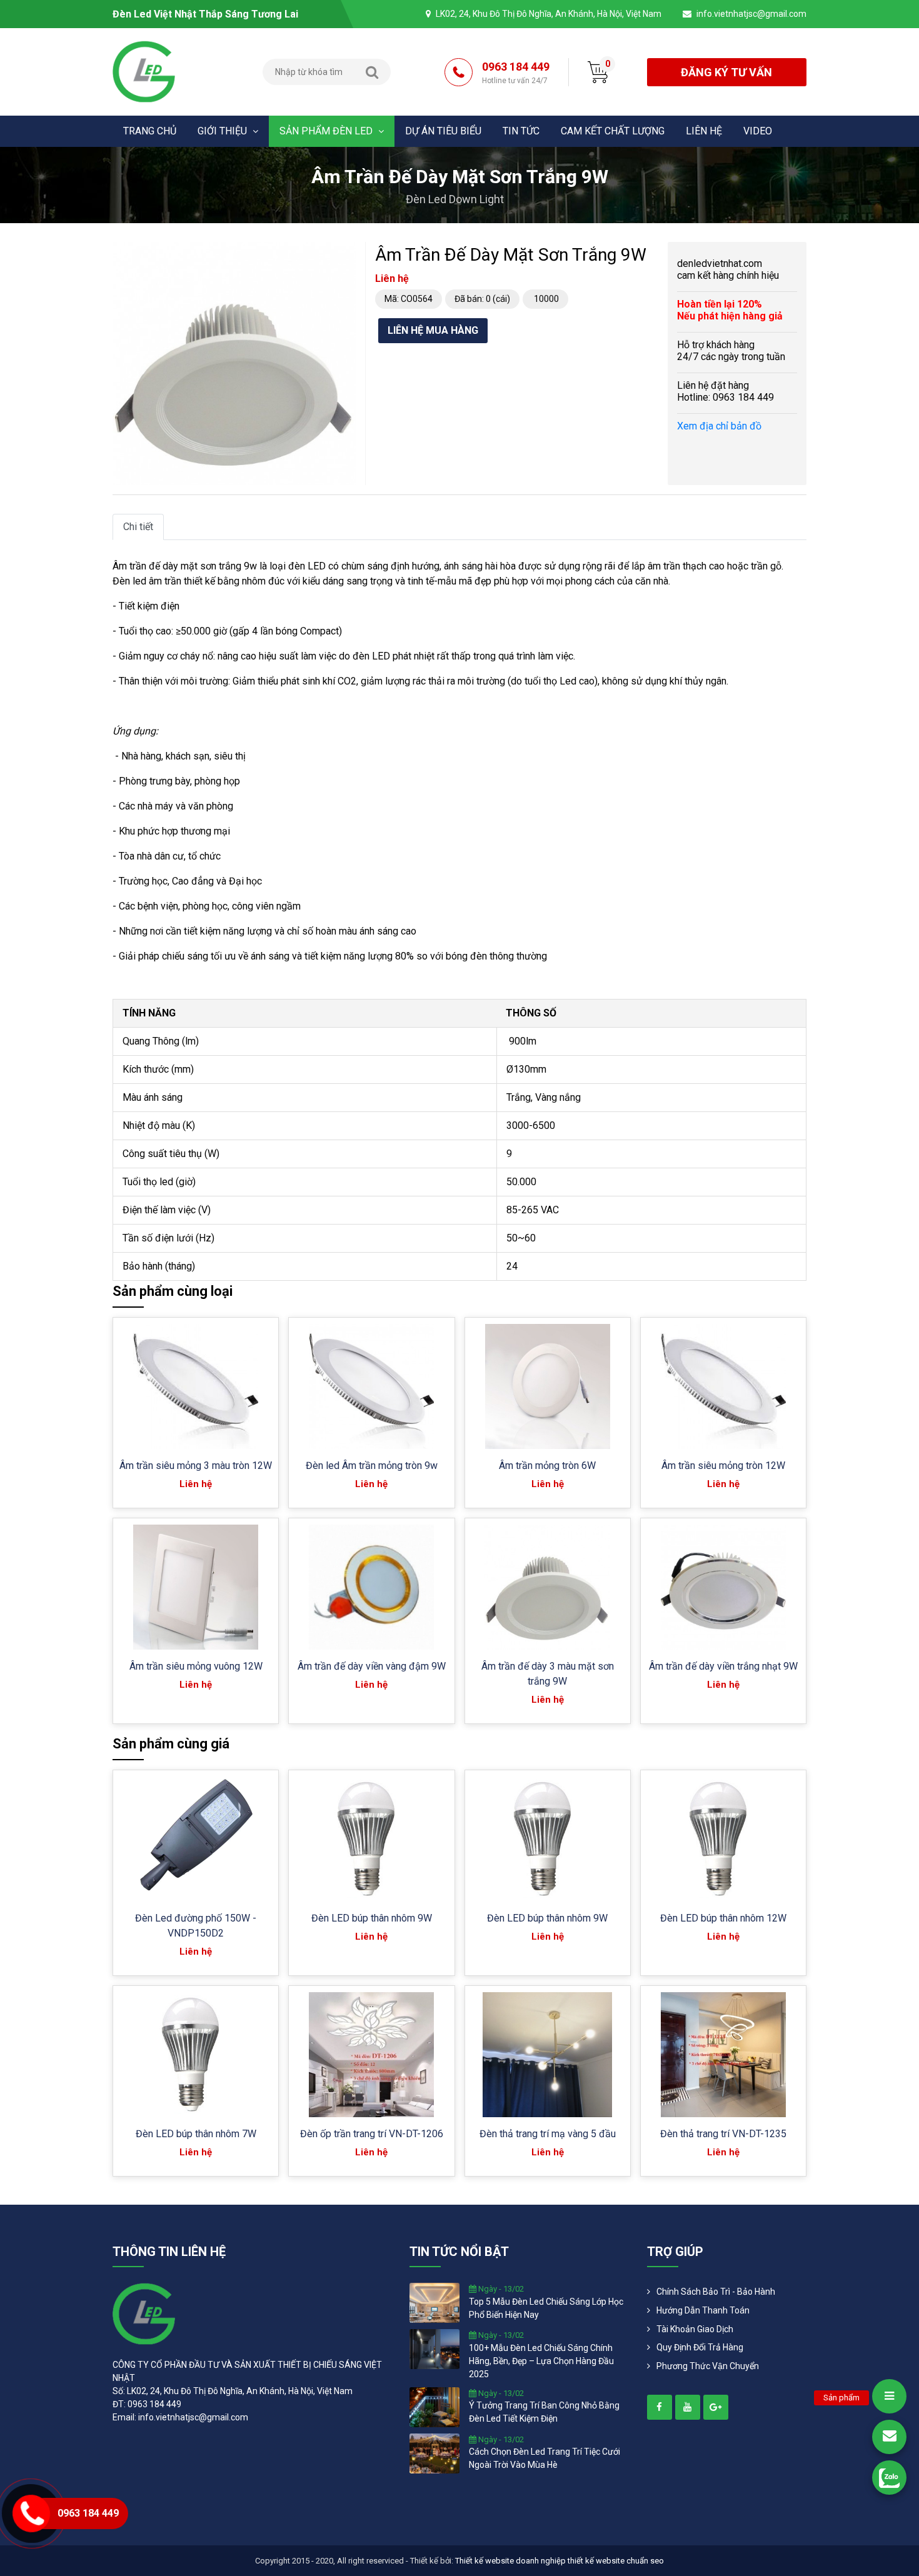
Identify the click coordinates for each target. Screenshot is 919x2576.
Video (758, 131)
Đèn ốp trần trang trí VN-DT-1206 (372, 2134)
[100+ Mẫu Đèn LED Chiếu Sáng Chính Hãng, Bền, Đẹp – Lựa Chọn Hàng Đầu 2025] (434, 2348)
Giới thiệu (223, 131)
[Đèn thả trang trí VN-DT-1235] (723, 2055)
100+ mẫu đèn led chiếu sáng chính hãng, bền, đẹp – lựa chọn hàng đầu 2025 (541, 2361)
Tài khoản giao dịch (695, 2329)
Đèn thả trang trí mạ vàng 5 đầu (548, 2134)
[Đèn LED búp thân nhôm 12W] (723, 1839)
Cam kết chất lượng (613, 131)
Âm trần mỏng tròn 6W (547, 1466)
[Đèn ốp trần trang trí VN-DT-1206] (371, 2055)
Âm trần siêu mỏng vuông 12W (196, 1666)
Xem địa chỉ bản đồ (719, 426)
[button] (344, 253)
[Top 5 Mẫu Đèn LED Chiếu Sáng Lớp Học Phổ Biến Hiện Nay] (434, 2302)
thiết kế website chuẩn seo (616, 2561)
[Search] (372, 72)
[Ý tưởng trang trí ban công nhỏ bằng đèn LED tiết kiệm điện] (434, 2406)
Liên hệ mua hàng (433, 330)
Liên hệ (704, 131)
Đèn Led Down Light (455, 199)
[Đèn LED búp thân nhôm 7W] (196, 2055)
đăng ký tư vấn (726, 72)
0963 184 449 (516, 73)
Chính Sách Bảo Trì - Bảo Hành (716, 2292)
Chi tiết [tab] (138, 527)
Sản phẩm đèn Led (327, 131)
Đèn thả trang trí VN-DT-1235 (723, 2134)
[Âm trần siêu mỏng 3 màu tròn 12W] (195, 1386)
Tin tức (521, 131)
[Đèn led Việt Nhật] (144, 71)
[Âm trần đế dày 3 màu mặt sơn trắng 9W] (547, 1587)
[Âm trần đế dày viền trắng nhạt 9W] (724, 1587)
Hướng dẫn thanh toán (703, 2310)
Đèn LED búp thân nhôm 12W (723, 1918)
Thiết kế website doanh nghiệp (510, 2561)
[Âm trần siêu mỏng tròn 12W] (723, 1386)
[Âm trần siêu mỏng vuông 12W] (196, 1587)
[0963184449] (889, 2478)
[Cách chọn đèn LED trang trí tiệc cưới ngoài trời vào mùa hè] (434, 2452)
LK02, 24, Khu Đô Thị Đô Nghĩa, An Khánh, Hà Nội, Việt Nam (549, 14)
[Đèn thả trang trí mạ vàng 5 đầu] (547, 2055)
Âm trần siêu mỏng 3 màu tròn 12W (196, 1466)
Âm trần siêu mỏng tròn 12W (723, 1466)
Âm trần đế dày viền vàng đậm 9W (372, 1666)
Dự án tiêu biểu (443, 131)
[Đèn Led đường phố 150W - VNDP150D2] (196, 1839)
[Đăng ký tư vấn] (889, 2437)
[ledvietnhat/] (660, 2407)
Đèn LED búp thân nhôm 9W (372, 1918)
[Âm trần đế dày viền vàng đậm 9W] (371, 1587)
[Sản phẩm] (889, 2396)
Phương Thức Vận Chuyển (708, 2366)
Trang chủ (150, 131)
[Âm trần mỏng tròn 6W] (548, 1386)
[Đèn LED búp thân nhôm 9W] (371, 1839)
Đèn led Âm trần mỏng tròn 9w (372, 1466)
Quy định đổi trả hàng (700, 2347)
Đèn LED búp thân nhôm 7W (196, 2134)
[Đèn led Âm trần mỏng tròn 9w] (371, 1386)
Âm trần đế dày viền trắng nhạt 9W (723, 1666)
